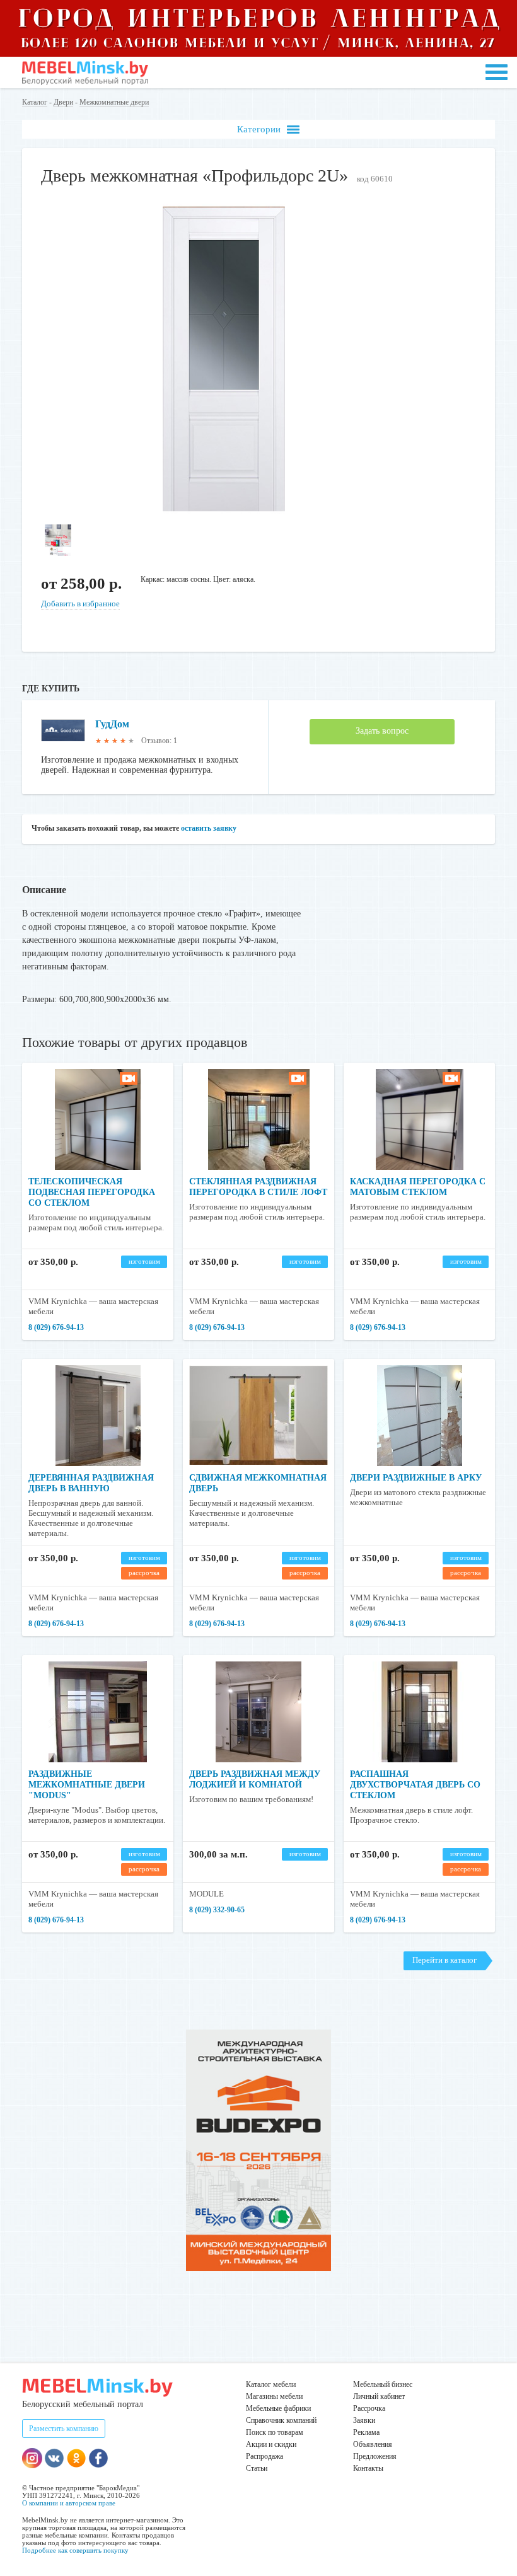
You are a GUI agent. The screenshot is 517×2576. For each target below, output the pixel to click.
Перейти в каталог (444, 1960)
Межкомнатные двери (114, 102)
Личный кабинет (379, 2396)
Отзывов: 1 (159, 741)
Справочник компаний (281, 2420)
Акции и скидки (271, 2444)
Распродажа (264, 2456)
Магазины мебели (274, 2396)
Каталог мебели (271, 2384)
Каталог (35, 102)
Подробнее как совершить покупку (75, 2550)
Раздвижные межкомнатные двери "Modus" (87, 1785)
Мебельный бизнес (383, 2384)
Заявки (364, 2420)
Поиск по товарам (275, 2432)
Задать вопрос (382, 731)
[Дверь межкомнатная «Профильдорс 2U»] (224, 511)
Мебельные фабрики (278, 2408)
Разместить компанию (64, 2429)
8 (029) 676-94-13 (56, 1327)
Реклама (366, 2432)
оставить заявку (209, 828)
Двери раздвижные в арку (416, 1478)
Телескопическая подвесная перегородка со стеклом (92, 1192)
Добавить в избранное (80, 604)
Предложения (375, 2456)
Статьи (257, 2468)
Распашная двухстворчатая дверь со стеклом (415, 1785)
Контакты (368, 2468)
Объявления (373, 2444)
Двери (63, 102)
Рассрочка (369, 2408)
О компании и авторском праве (69, 2503)
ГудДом (112, 724)
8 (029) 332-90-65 (217, 1910)
